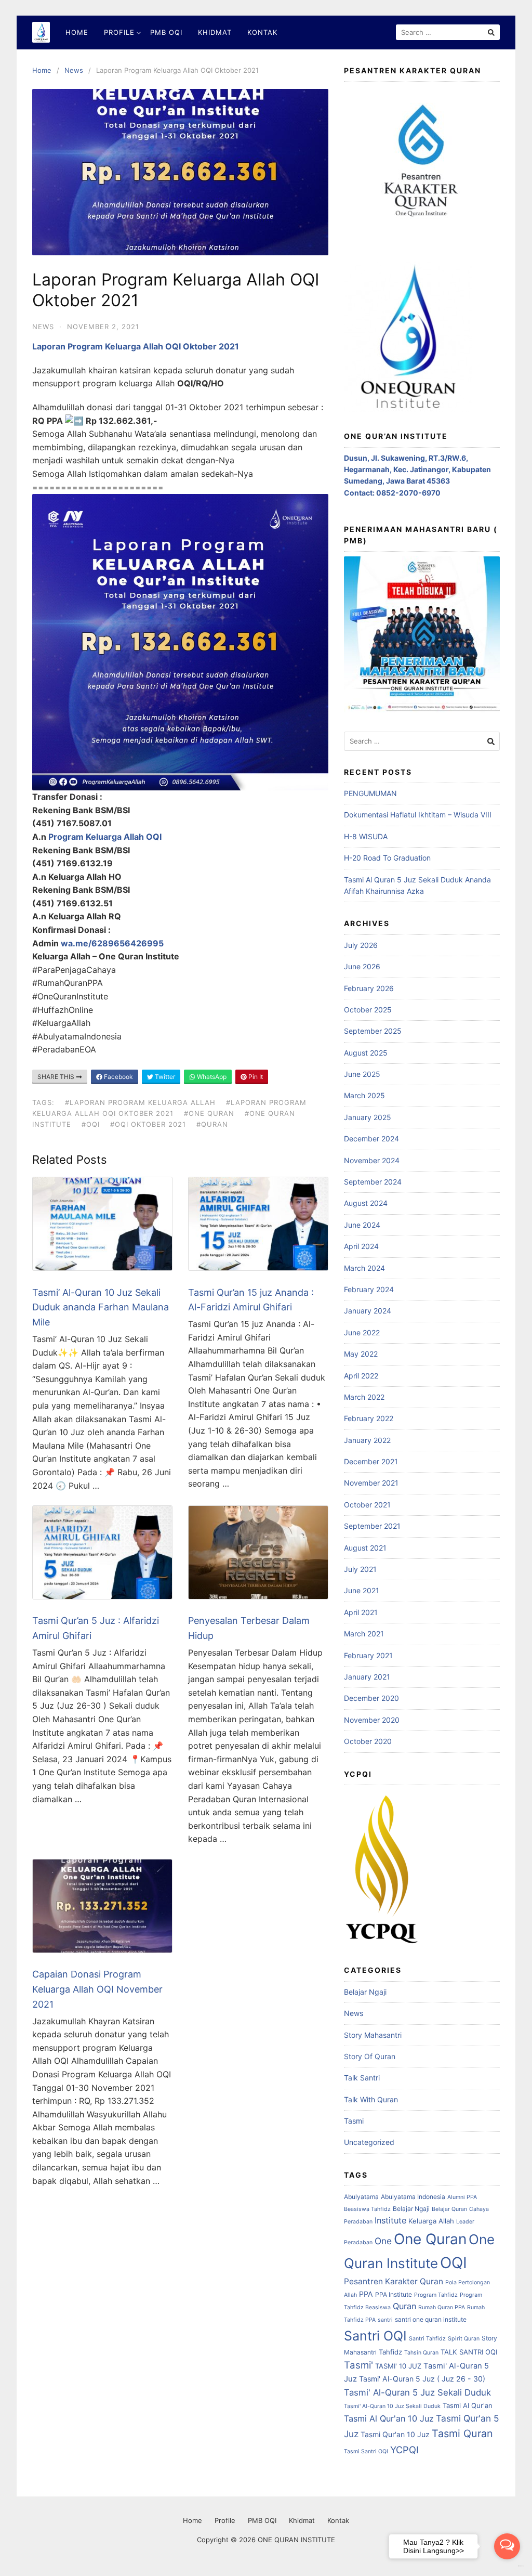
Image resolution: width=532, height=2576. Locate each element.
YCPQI (404, 2450)
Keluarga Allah (431, 2221)
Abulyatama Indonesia (413, 2197)
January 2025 (368, 1117)
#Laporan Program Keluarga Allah (140, 1102)
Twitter (164, 1077)
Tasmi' (358, 2365)
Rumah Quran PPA (442, 2307)
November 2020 (372, 1720)
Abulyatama (361, 2197)
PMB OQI (166, 32)
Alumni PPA (462, 2197)
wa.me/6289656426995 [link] (112, 943)
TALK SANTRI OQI (469, 2352)
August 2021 (365, 1548)
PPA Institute (394, 2294)
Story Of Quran (370, 2056)
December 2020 (371, 1698)
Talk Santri (362, 2078)
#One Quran (209, 1113)
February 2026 (369, 988)
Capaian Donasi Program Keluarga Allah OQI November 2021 (97, 1989)
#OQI (91, 1124)
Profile (119, 32)
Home (77, 32)
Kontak (262, 32)
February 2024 (369, 1289)
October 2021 (367, 1505)
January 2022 (367, 1440)
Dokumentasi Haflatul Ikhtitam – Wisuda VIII (418, 815)
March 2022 (364, 1397)
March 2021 (364, 1634)
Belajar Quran (449, 2209)
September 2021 (372, 1526)
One (383, 2241)
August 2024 (366, 1203)
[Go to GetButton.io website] (507, 2566)
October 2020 (368, 1741)
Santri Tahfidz (427, 2339)
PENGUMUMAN (370, 793)
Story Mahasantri (373, 2035)
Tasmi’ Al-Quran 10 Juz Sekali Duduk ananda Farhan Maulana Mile (101, 1307)
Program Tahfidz (436, 2295)
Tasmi (354, 2121)
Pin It (255, 1077)
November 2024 (372, 1160)
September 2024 (373, 1182)
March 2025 (364, 1095)
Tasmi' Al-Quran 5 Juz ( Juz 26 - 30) (422, 2379)
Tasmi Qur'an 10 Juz (395, 2434)
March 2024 (364, 1268)
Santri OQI (375, 2336)
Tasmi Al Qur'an (468, 2405)
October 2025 (368, 1010)
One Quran (430, 2239)
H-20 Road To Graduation (387, 858)
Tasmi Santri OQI (366, 2451)
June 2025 (362, 1074)
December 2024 (371, 1139)
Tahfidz (390, 2352)
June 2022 (362, 1332)
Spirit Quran (464, 2339)
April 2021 (361, 1612)
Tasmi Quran (462, 2434)
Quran (404, 2306)
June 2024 (362, 1225)
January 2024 (368, 1311)
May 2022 (361, 1354)
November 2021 (371, 1483)
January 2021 (367, 1677)
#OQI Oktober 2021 (148, 1124)
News (74, 70)
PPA (366, 2294)
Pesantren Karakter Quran (394, 2281)
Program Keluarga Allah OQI (105, 837)
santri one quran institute (431, 2319)
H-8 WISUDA (366, 836)
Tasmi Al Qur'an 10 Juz (389, 2418)
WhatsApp (211, 1077)
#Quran (212, 1124)
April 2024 (361, 1246)
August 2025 (366, 1053)
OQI (454, 2263)
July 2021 (360, 1569)
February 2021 (368, 1655)
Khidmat (215, 32)
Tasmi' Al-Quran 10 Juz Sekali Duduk (392, 2406)
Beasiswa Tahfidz (367, 2209)
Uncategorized (369, 2142)
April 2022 (361, 1376)
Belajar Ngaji (365, 1992)
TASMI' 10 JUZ (398, 2366)
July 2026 (361, 945)
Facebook (118, 1077)
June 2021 (362, 1590)
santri (385, 2320)
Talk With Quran (371, 2099)
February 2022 (369, 1418)
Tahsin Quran (421, 2353)
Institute (390, 2220)
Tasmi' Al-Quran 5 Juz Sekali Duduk (417, 2392)
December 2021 (371, 1461)
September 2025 (373, 1031)
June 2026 (362, 966)
